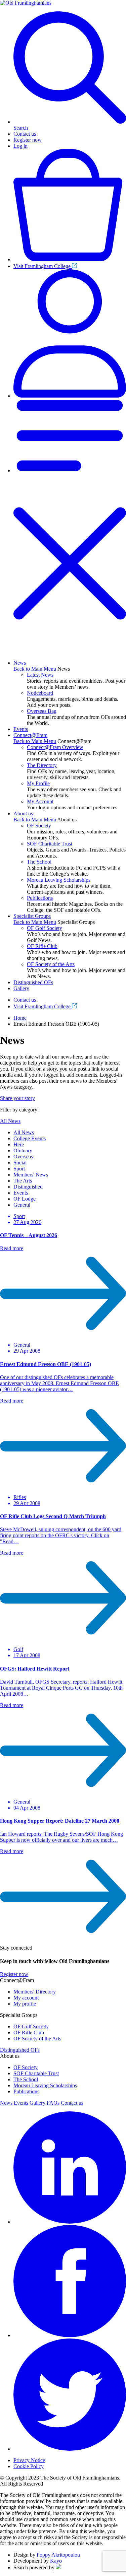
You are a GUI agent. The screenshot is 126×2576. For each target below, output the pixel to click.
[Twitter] (70, 2449)
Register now (28, 140)
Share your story (17, 1098)
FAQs (53, 2103)
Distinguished (28, 1187)
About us (23, 814)
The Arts (23, 1181)
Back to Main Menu (35, 669)
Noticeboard (40, 693)
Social (20, 1163)
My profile (25, 2004)
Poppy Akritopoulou (58, 2555)
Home (20, 1018)
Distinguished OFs (33, 982)
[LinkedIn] (70, 2222)
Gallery (21, 988)
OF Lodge (25, 1199)
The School (39, 862)
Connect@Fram (30, 735)
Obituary (23, 1150)
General (22, 1205)
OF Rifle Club (42, 946)
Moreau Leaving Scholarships (59, 880)
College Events (30, 1138)
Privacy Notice (29, 2460)
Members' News (31, 1175)
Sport (19, 1169)
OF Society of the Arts (51, 964)
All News (10, 1121)
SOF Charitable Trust (50, 844)
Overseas (23, 1157)
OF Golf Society (45, 928)
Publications (40, 898)
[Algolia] (58, 2567)
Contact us (25, 134)
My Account (40, 801)
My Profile (38, 783)
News (20, 663)
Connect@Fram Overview (55, 747)
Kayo (56, 2561)
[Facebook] (70, 2335)
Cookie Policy (29, 2466)
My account (26, 1998)
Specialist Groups (32, 916)
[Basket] (70, 259)
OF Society (39, 826)
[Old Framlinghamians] (26, 3)
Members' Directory (35, 1992)
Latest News (40, 675)
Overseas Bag (42, 711)
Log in (20, 146)
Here (19, 1144)
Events (21, 729)
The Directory (42, 765)
